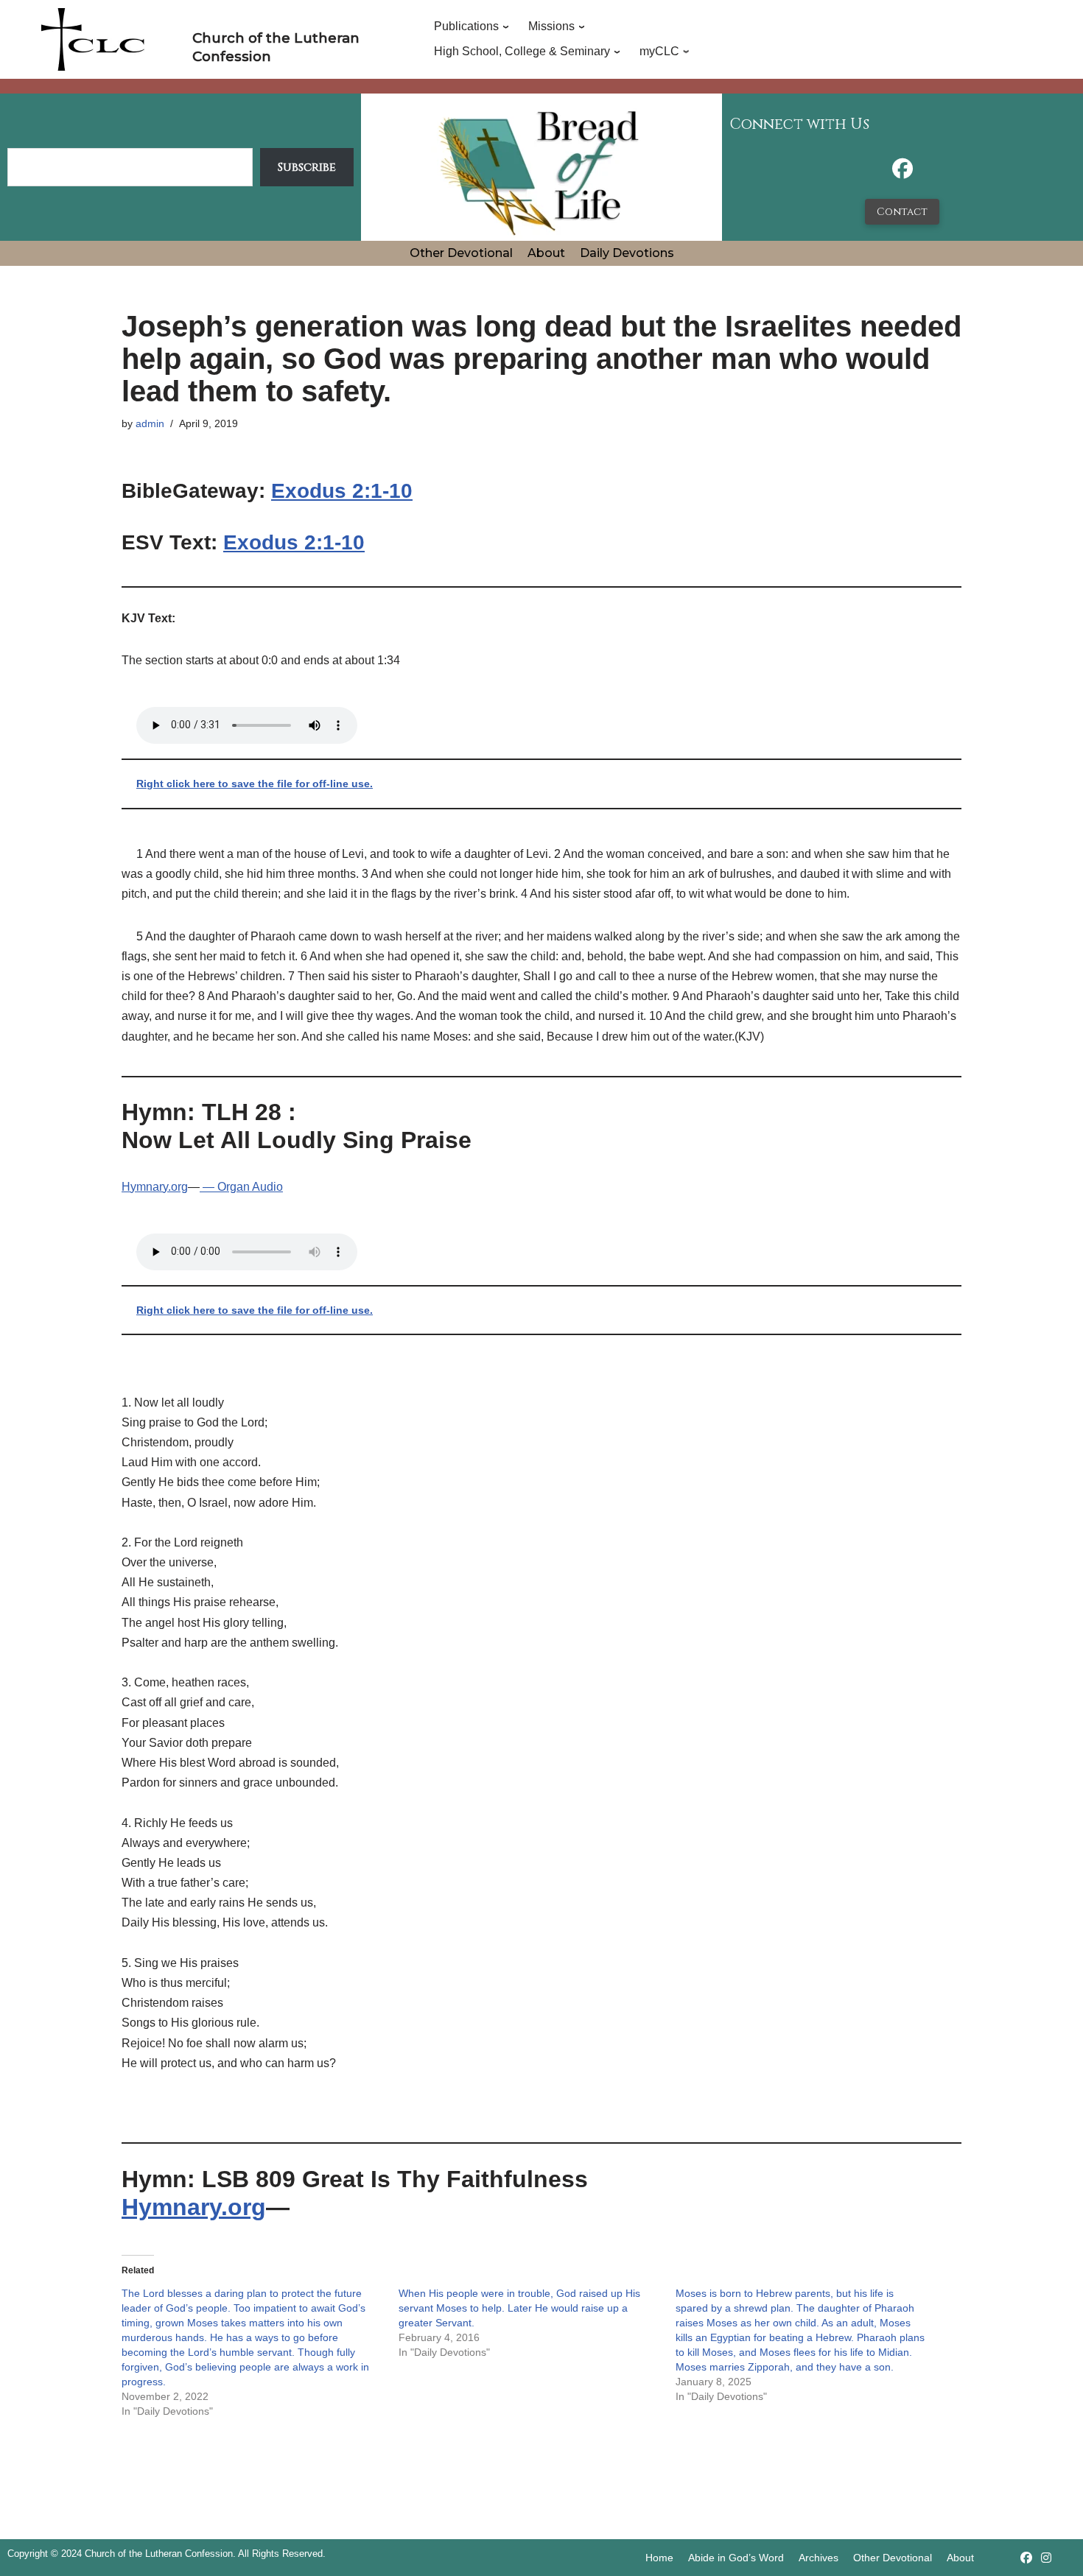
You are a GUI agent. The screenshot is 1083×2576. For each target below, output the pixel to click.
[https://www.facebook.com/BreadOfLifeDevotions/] (902, 173)
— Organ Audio (241, 1187)
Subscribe (307, 167)
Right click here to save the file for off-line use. (255, 784)
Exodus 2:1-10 (342, 491)
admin (150, 423)
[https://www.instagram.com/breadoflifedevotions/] (1046, 2558)
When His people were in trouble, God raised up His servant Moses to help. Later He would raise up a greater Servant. (519, 2308)
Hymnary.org (155, 1187)
